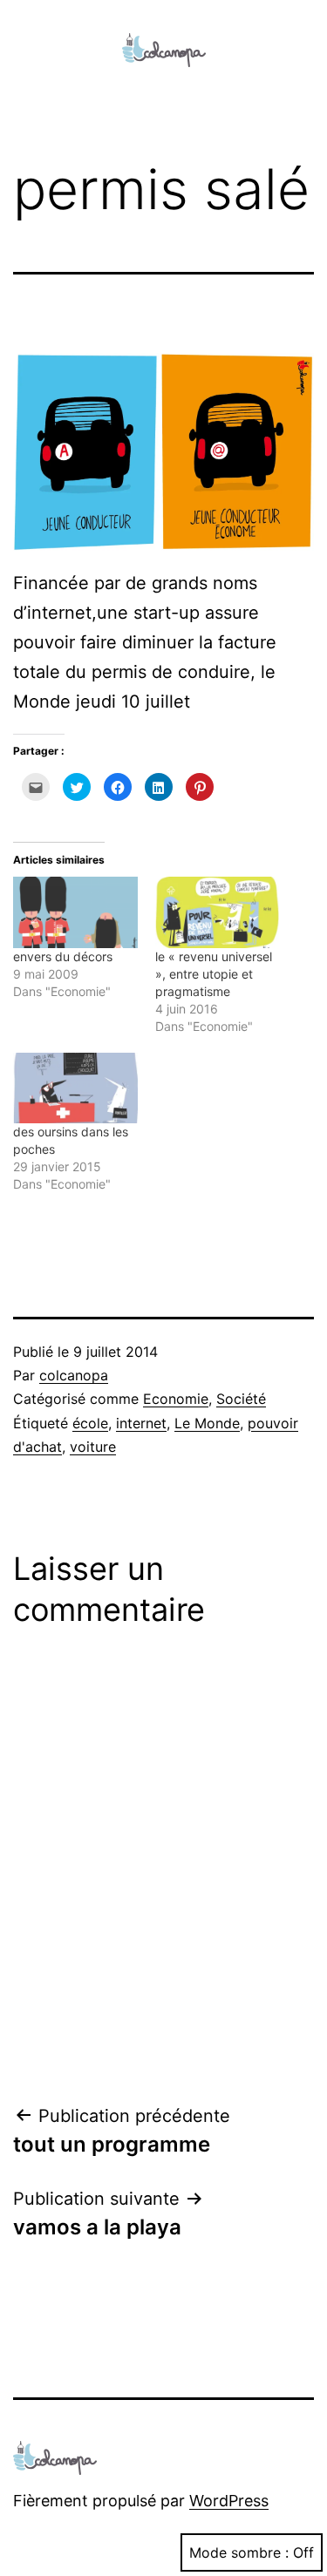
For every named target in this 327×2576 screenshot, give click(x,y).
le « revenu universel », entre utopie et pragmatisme (214, 974)
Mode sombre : (239, 2552)
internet (141, 1423)
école (90, 1423)
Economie (176, 1399)
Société (241, 1399)
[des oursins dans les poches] (75, 1088)
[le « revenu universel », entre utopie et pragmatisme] (218, 912)
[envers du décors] (75, 912)
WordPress (229, 2501)
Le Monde (207, 1423)
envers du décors (63, 956)
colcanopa (74, 1375)
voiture (93, 1447)
